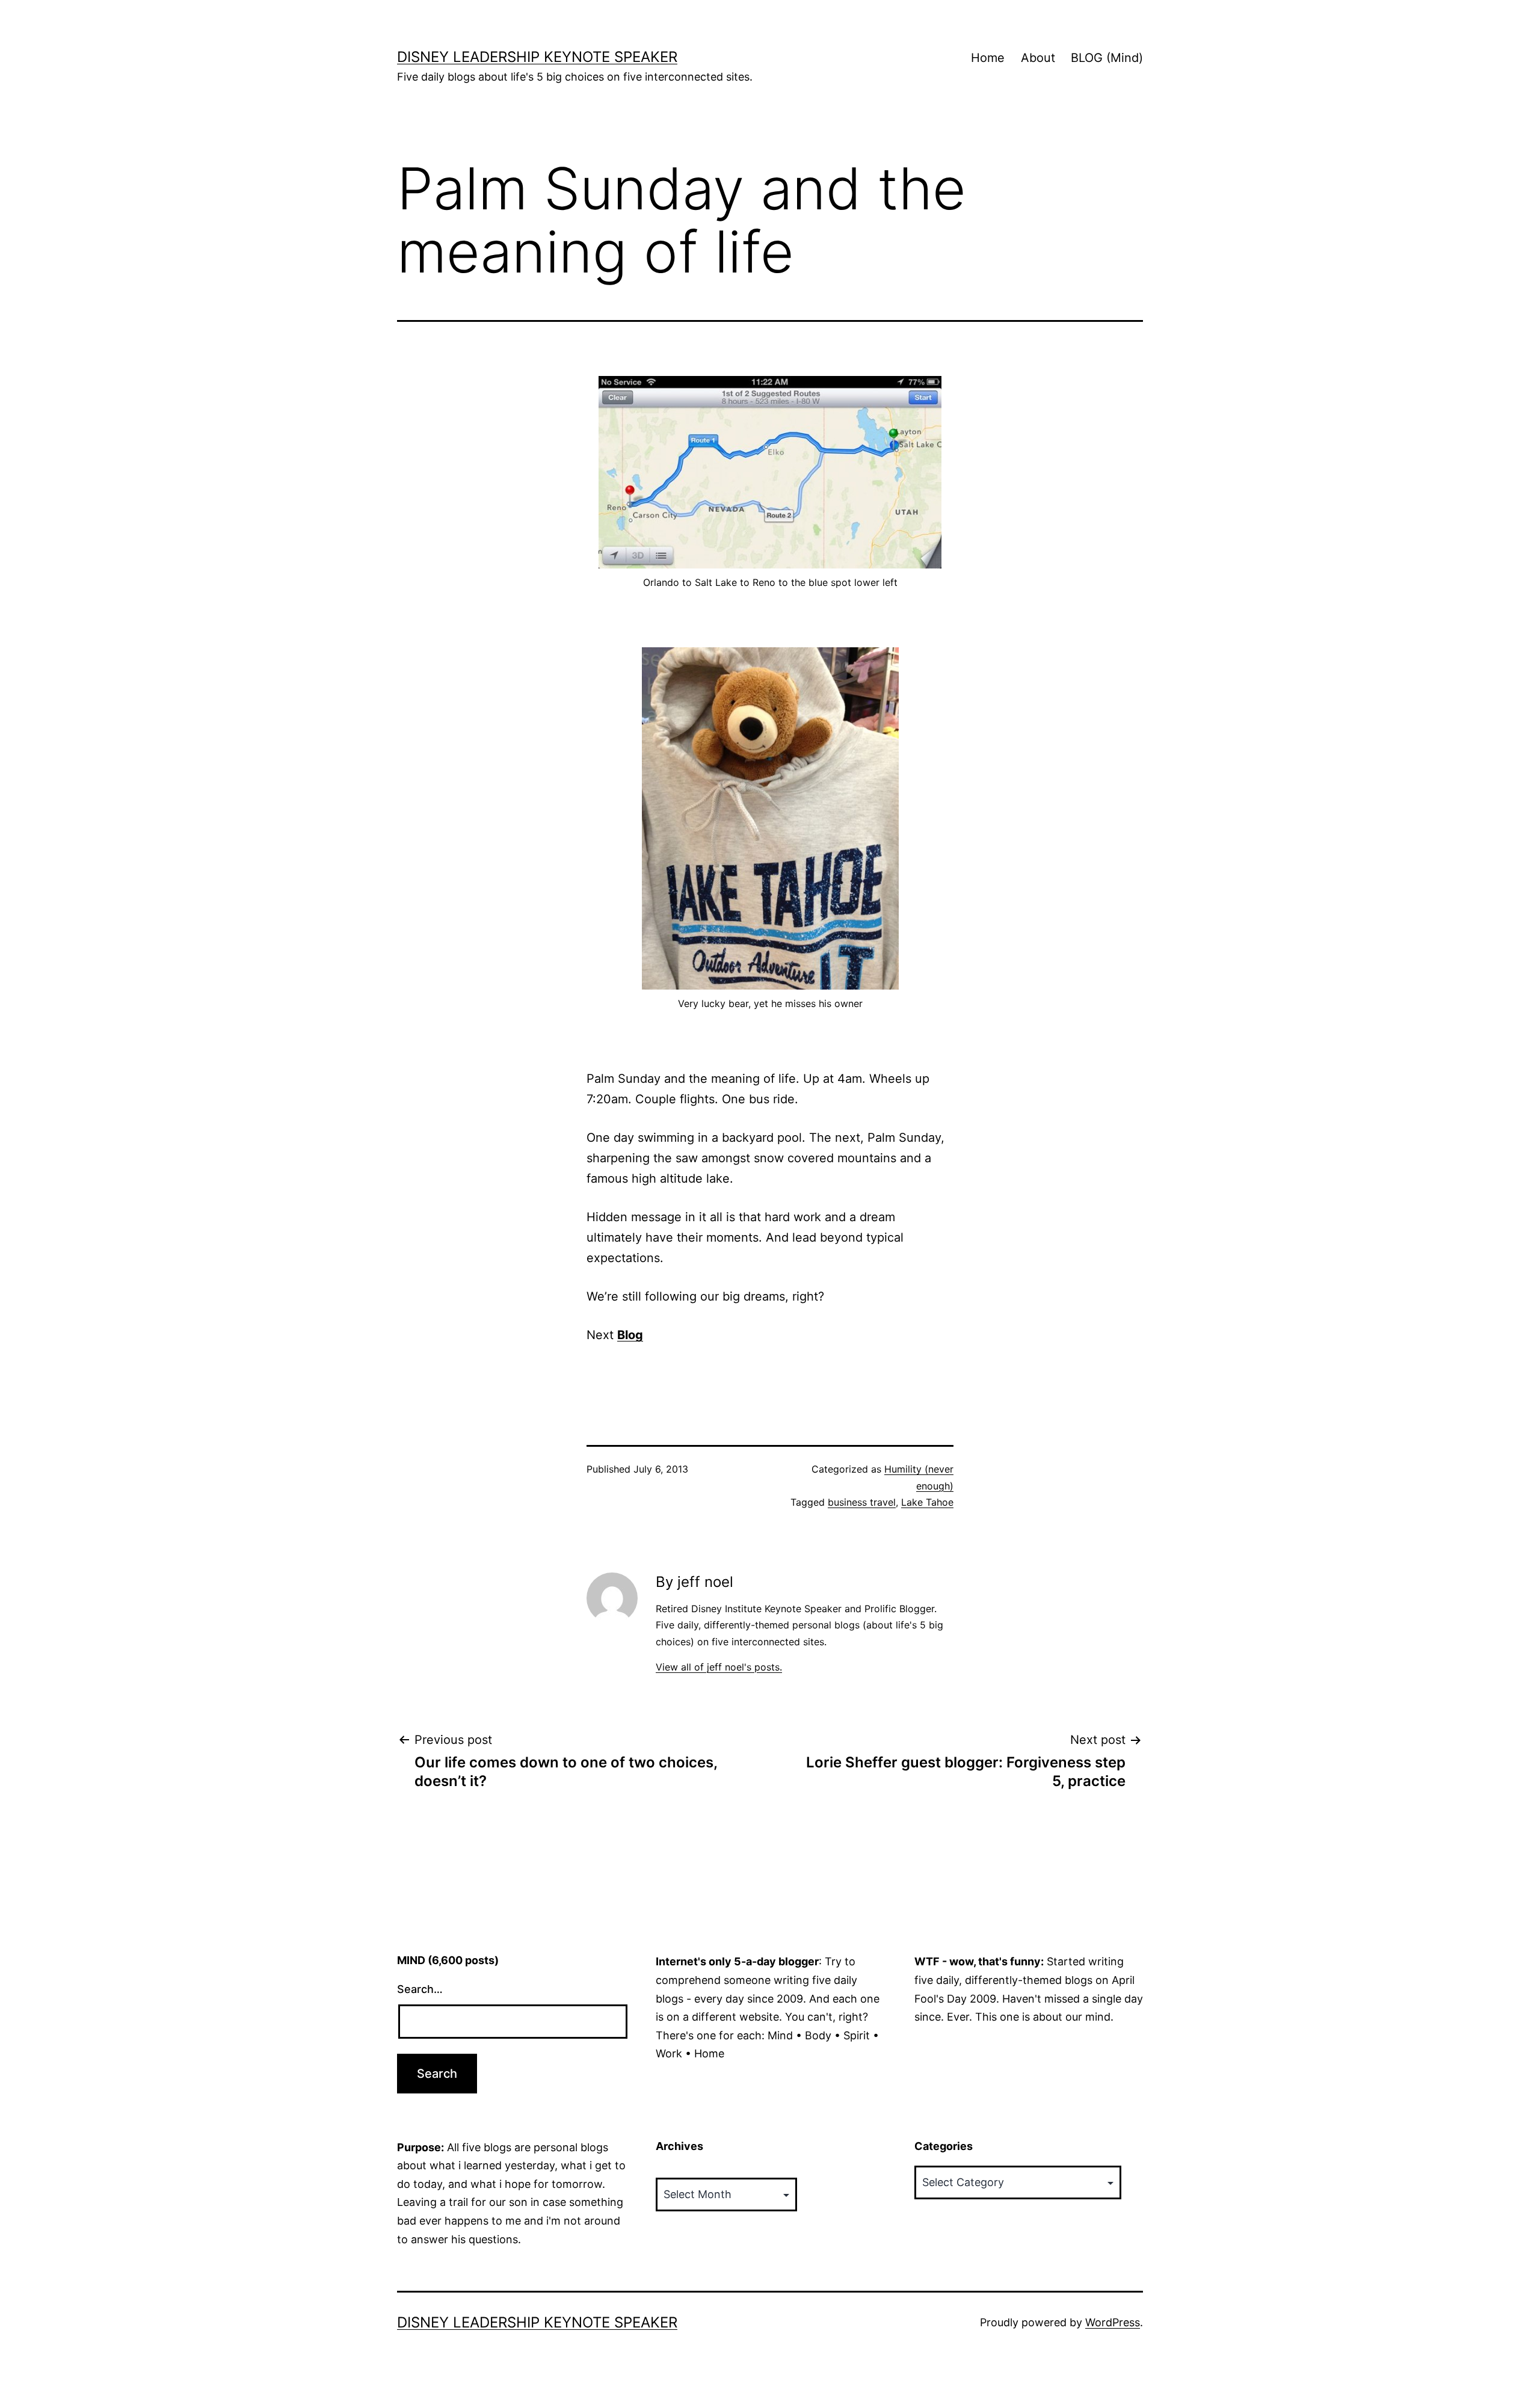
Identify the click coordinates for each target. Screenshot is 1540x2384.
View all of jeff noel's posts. (719, 1667)
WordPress (1113, 2322)
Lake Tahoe (927, 1502)
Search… (420, 1989)
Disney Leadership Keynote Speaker (537, 57)
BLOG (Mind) (1107, 58)
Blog (630, 1335)
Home (988, 58)
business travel (862, 1502)
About (1038, 58)
